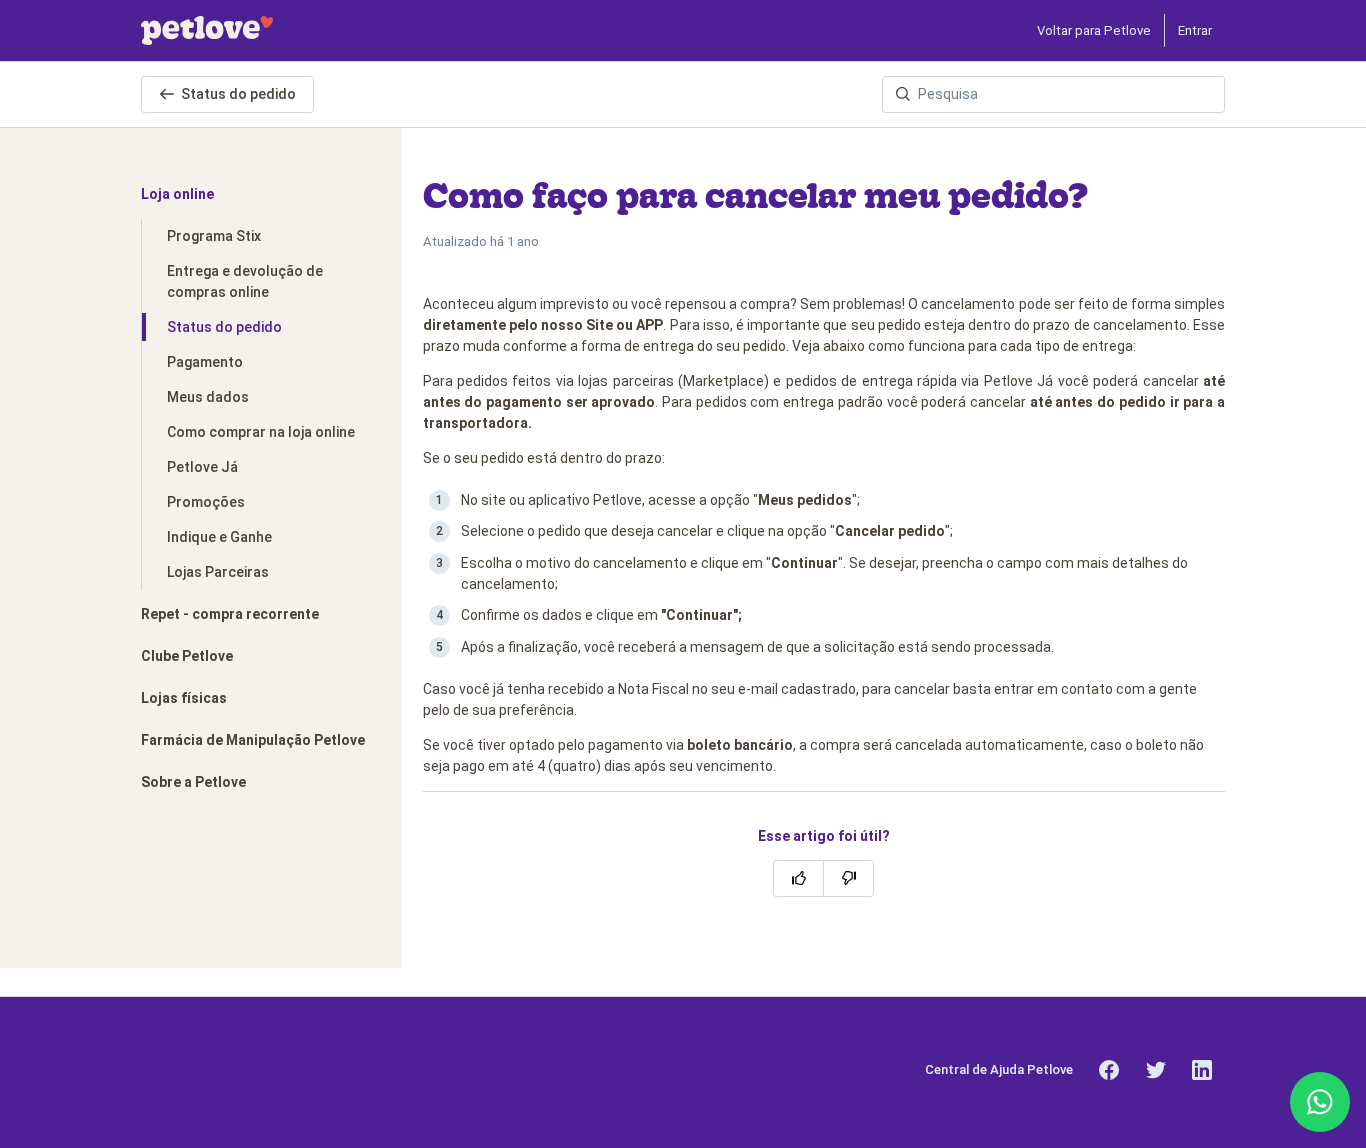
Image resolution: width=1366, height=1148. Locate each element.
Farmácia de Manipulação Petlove (253, 740)
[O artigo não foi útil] (848, 878)
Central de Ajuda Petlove (999, 1069)
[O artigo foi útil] (798, 878)
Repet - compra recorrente (230, 614)
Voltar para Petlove (1094, 30)
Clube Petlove (187, 656)
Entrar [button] (1195, 30)
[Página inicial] (207, 30)
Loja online (177, 194)
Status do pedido (238, 94)
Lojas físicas (184, 698)
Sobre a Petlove (193, 782)
